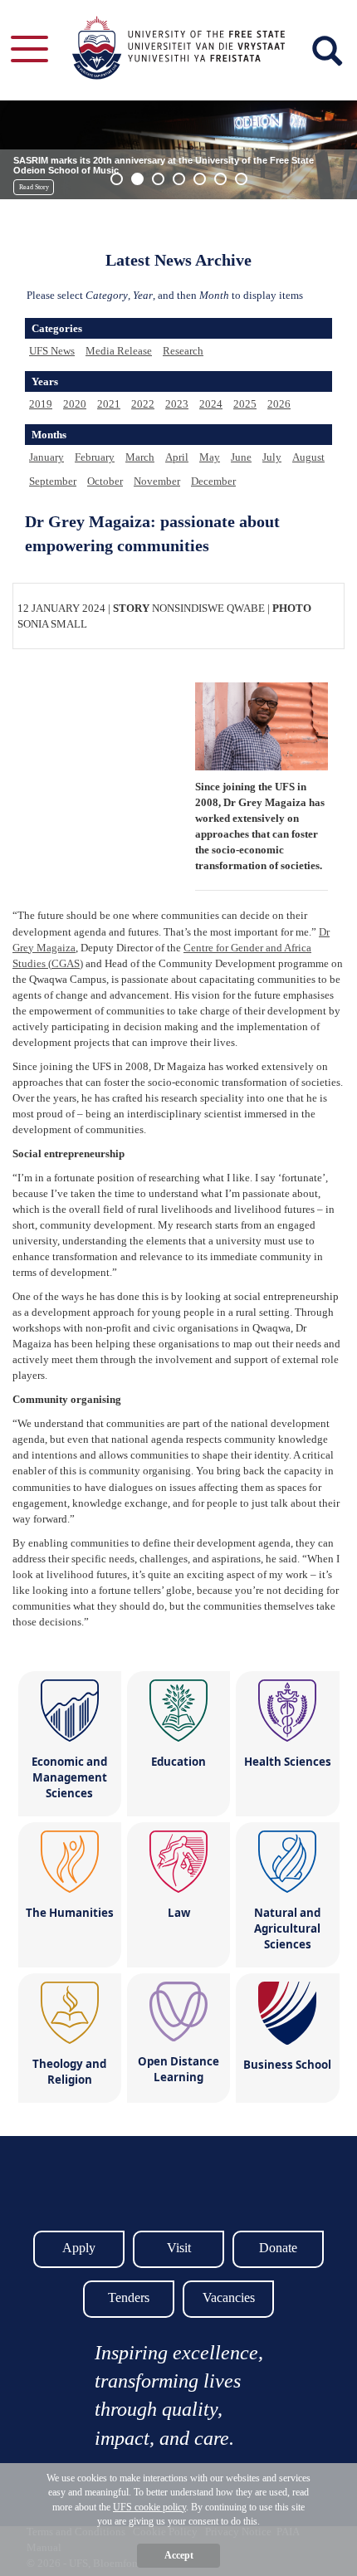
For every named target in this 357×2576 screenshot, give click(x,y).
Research (183, 351)
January (46, 457)
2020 (75, 404)
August (308, 457)
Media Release (119, 351)
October (105, 481)
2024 (211, 404)
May (210, 457)
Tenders (129, 2297)
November (157, 481)
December (213, 481)
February (95, 457)
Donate (278, 2248)
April (177, 457)
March (140, 457)
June (241, 457)
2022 (143, 404)
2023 (177, 404)
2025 (245, 404)
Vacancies (229, 2297)
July (272, 457)
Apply (79, 2248)
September (53, 481)
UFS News (52, 351)
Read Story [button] (34, 187)
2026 (279, 404)
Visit (179, 2248)
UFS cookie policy (149, 2507)
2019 (41, 404)
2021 (109, 404)
